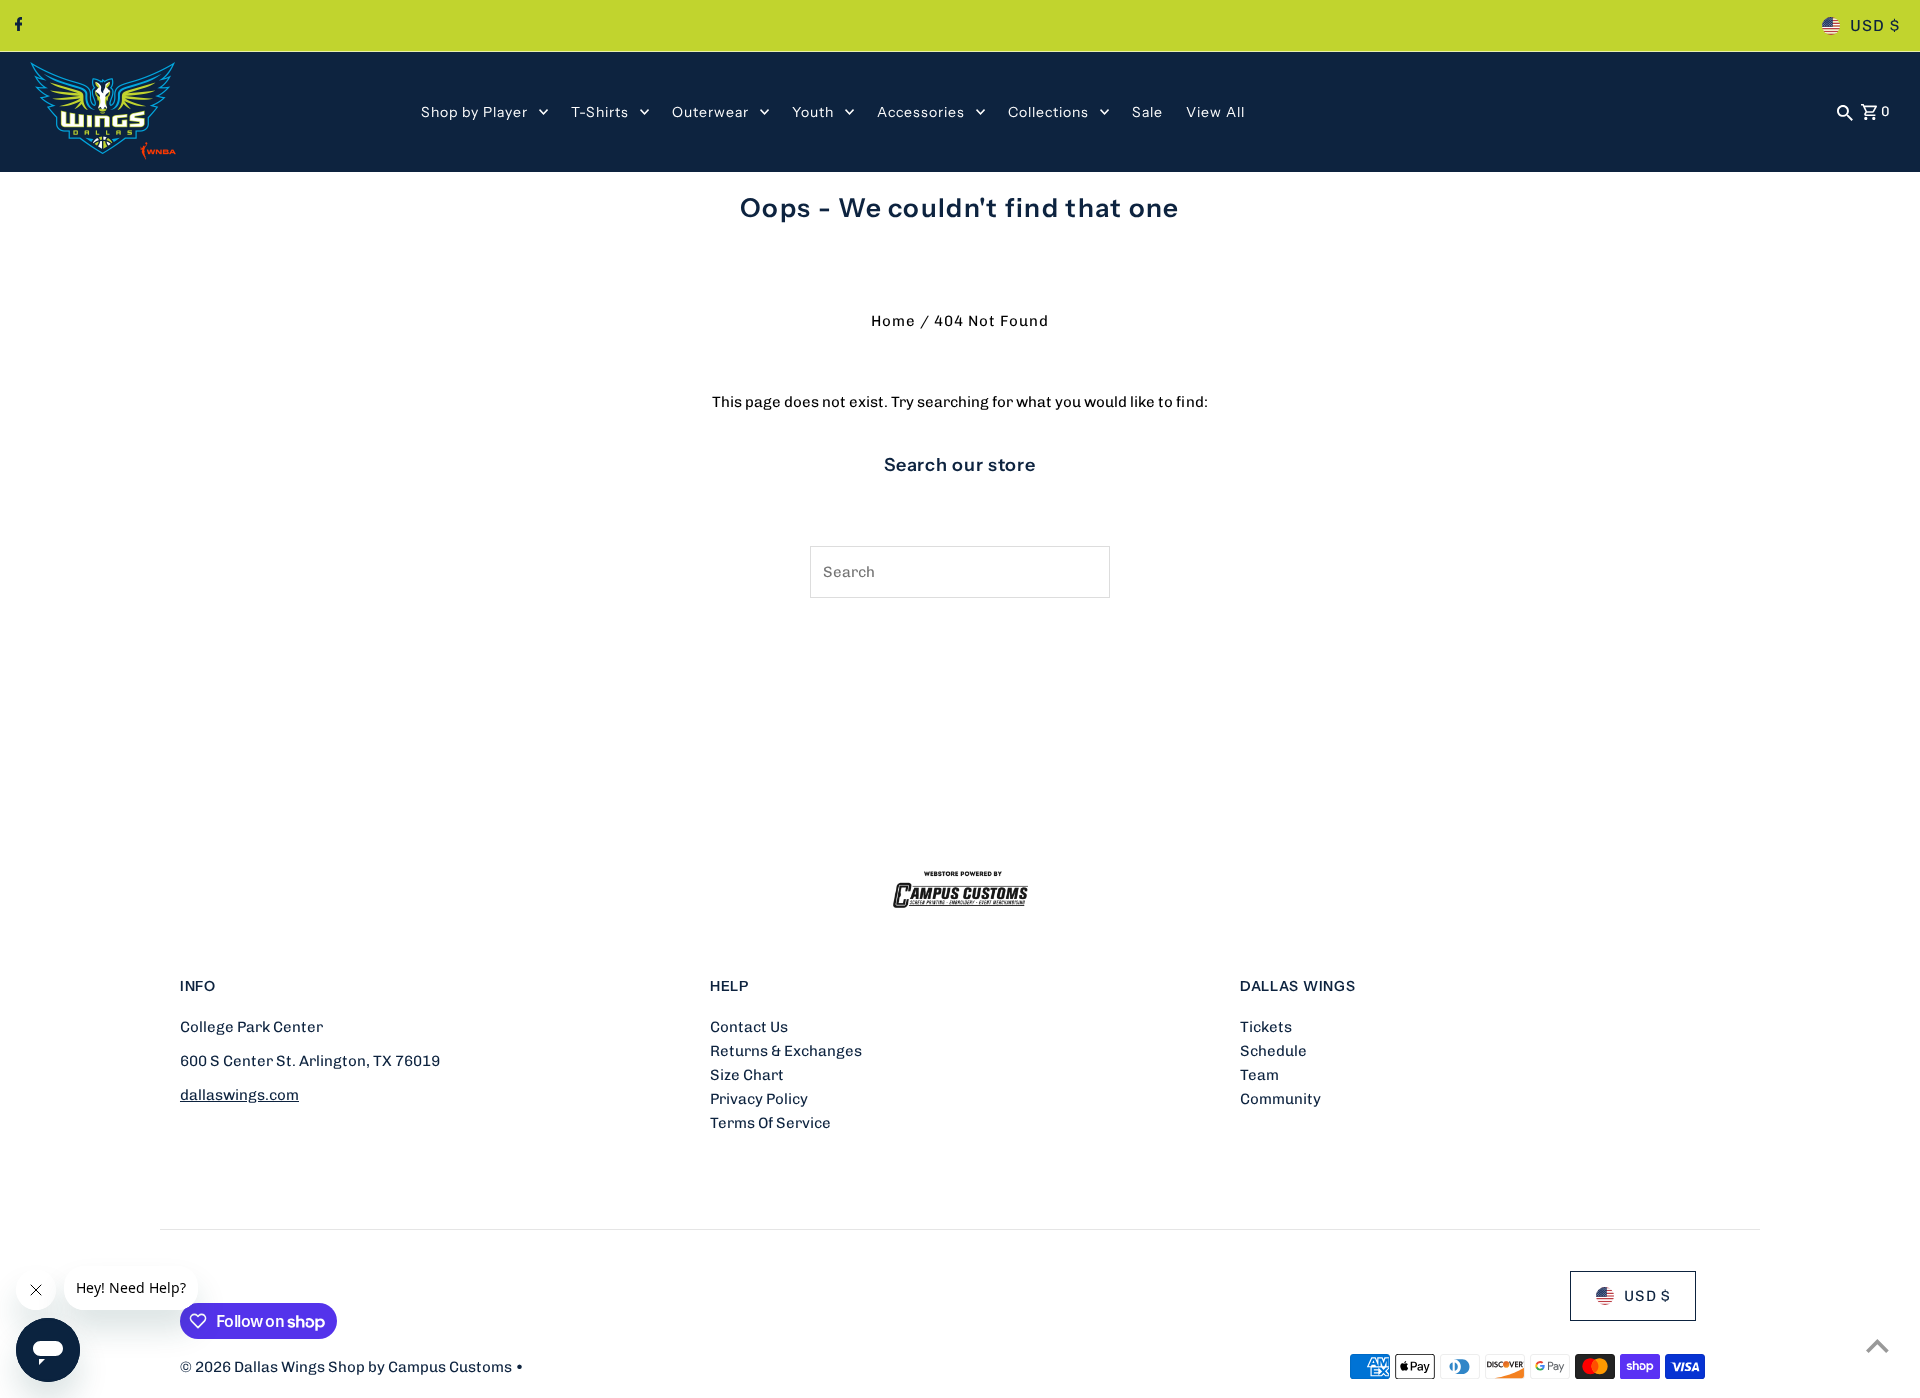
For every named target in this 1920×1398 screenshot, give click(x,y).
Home (893, 321)
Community (1280, 1099)
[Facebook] (16, 26)
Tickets (1266, 1027)
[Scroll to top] (1877, 1345)
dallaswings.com (239, 1095)
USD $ (1875, 25)
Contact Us (749, 1027)
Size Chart (747, 1075)
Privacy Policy (759, 1099)
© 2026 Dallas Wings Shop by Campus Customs (347, 1367)
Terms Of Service (770, 1123)
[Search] (1845, 112)
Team (1259, 1075)
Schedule (1273, 1051)
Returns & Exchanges (786, 1051)
